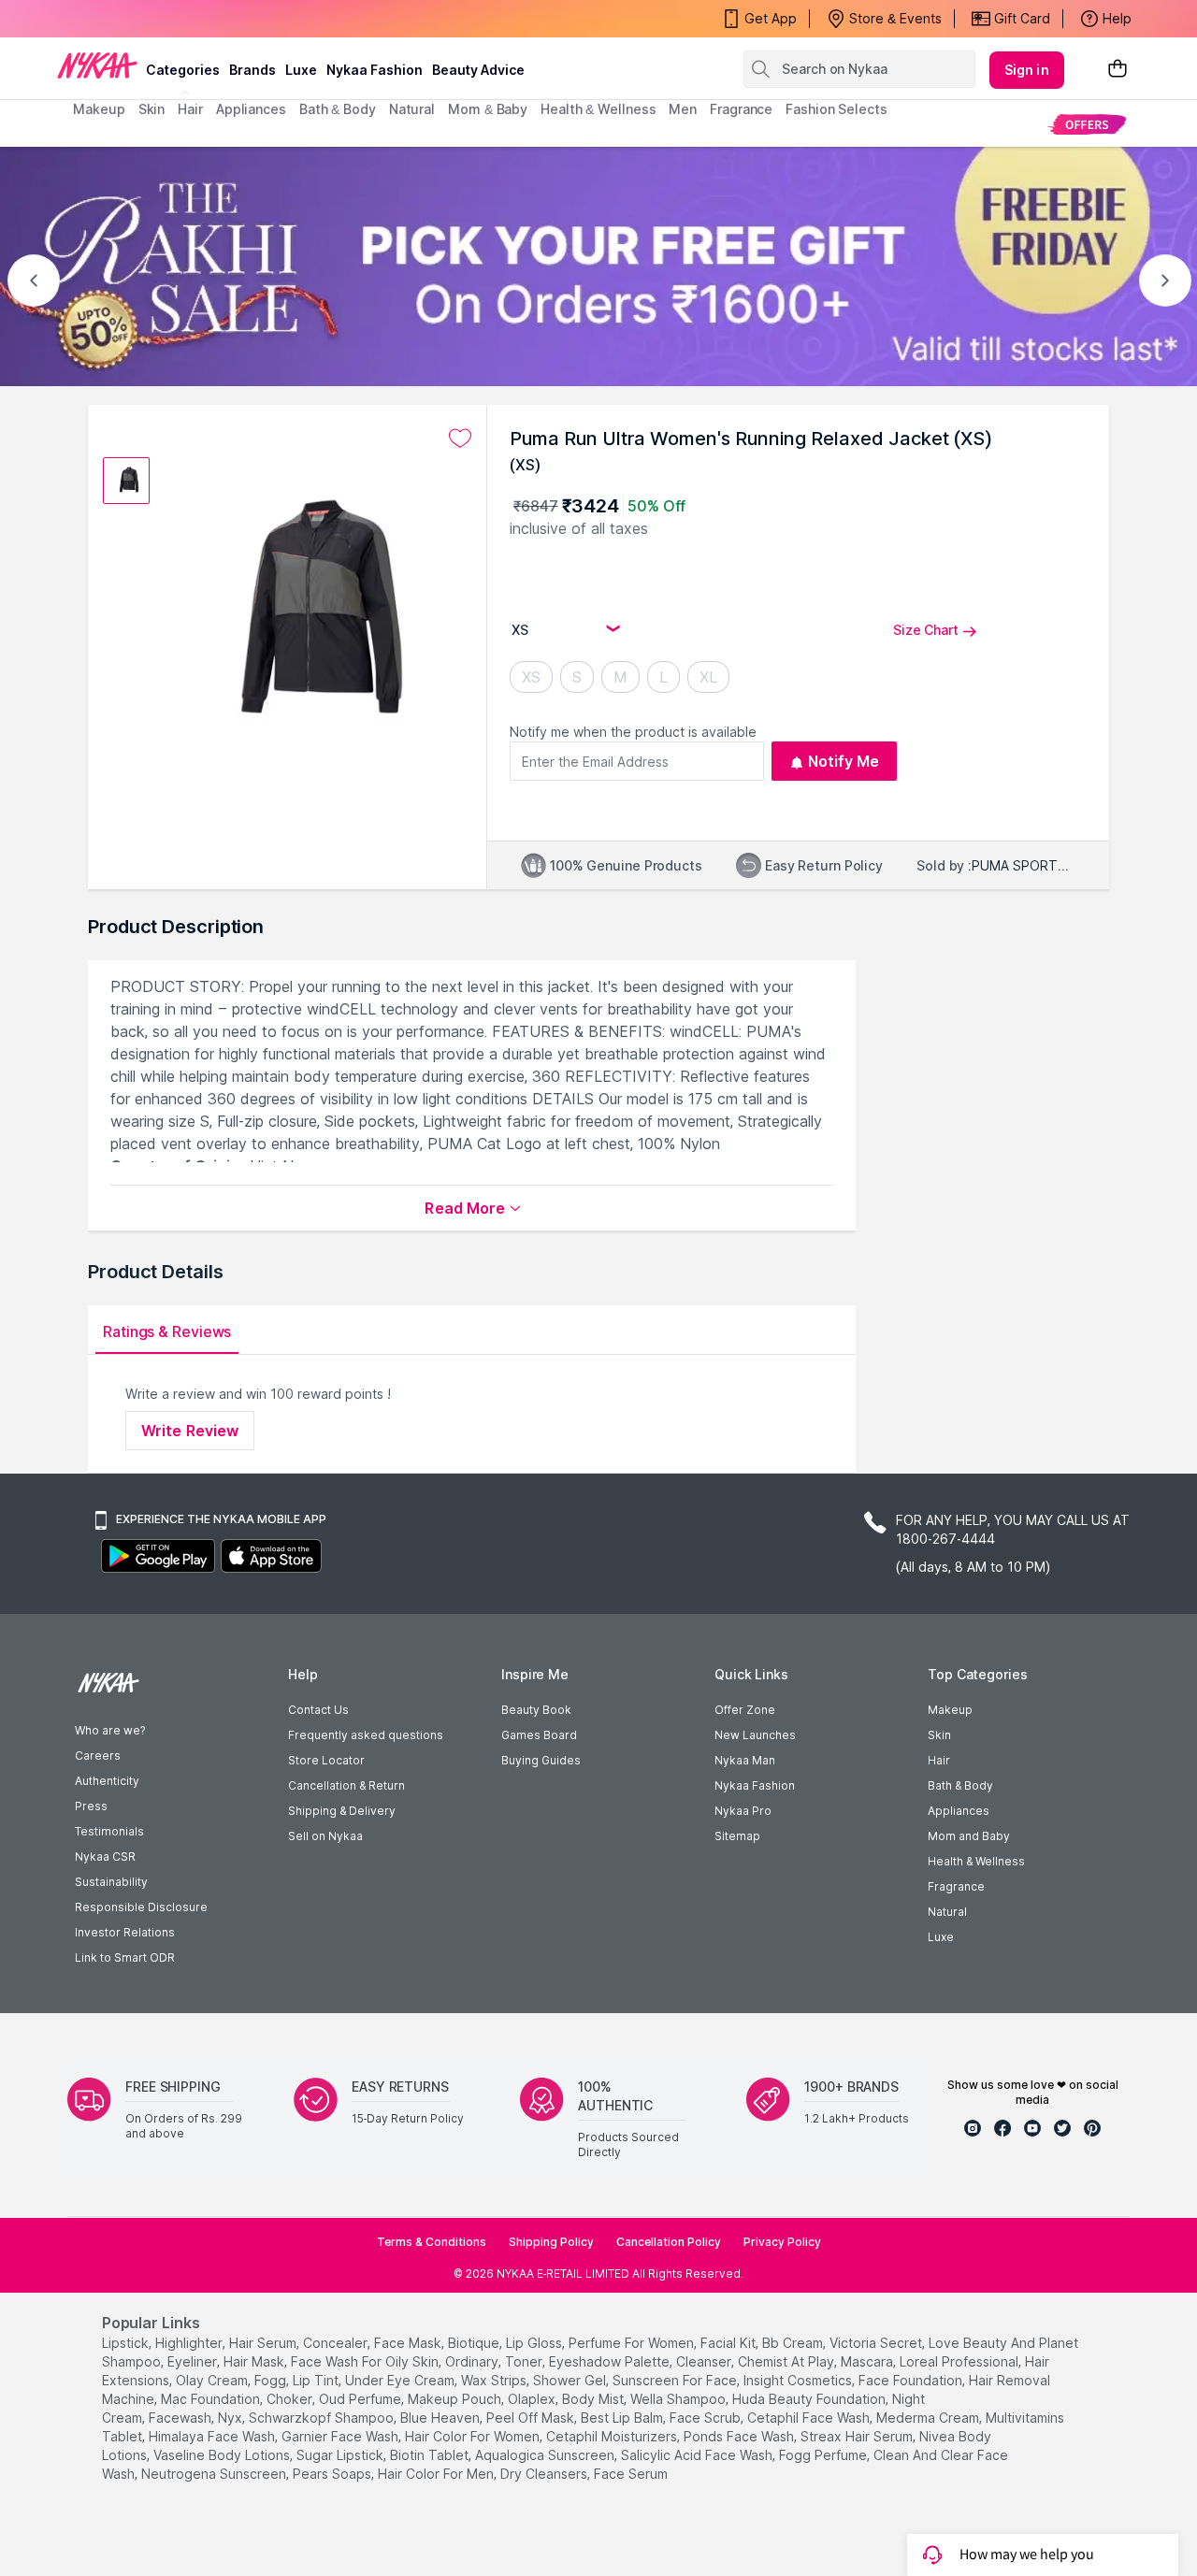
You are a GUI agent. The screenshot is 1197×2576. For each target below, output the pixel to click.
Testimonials (109, 1831)
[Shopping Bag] (1118, 70)
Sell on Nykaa (325, 1836)
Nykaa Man (745, 1760)
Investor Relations (125, 1932)
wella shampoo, (679, 2399)
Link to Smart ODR (125, 1957)
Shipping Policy (551, 2242)
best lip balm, (623, 2418)
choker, (291, 2399)
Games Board (539, 1735)
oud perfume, (361, 2399)
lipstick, (127, 2343)
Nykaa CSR (105, 1856)
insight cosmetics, (799, 2380)
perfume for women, (633, 2343)
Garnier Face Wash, (341, 2436)
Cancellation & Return (346, 1785)
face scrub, (707, 2418)
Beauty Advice (478, 70)
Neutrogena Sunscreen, (215, 2474)
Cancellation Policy (669, 2242)
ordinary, (473, 2361)
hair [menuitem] (190, 109)
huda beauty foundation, (810, 2399)
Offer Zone (745, 1710)
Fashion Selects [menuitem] (836, 109)
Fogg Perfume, (824, 2455)
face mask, (409, 2343)
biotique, (475, 2343)
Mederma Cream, (929, 2418)
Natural (947, 1912)
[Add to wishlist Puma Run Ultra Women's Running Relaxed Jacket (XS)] (460, 439)
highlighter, (190, 2343)
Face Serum (631, 2474)
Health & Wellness (976, 1861)
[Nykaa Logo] (97, 65)
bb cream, (794, 2343)
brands (252, 70)
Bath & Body (960, 1785)
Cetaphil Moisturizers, (613, 2436)
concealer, (337, 2343)
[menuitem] (1087, 124)
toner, (525, 2361)
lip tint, (317, 2380)
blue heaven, (441, 2418)
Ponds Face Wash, (740, 2436)
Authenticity (107, 1781)
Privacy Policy (782, 2242)
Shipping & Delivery (342, 1811)
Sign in (1027, 70)
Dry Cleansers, (545, 2474)
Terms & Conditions (432, 2242)
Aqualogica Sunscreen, (546, 2455)
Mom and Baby (969, 1836)
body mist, (594, 2399)
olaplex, (533, 2399)
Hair (939, 1760)
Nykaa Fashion (375, 70)
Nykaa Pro (743, 1811)
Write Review (190, 1431)
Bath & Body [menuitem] (338, 109)
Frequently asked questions (366, 1735)
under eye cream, (401, 2380)
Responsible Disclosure (141, 1907)
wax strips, (495, 2380)
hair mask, (255, 2361)
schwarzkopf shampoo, (323, 2418)
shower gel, (571, 2380)
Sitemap (737, 1836)
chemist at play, (787, 2361)
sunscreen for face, (676, 2380)
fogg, (272, 2380)
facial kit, (729, 2343)
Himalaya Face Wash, (213, 2436)
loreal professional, (960, 2361)
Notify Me (844, 761)
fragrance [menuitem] (741, 109)
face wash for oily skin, (366, 2361)
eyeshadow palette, (611, 2361)
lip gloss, (535, 2343)
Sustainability (111, 1882)
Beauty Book (536, 1710)
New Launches (755, 1735)
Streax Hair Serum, (858, 2436)
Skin (939, 1735)
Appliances (959, 1811)
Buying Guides (541, 1760)
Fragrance (956, 1886)
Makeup (950, 1710)
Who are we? (110, 1730)
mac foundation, (212, 2399)
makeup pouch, (456, 2399)
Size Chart (926, 630)
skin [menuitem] (152, 109)
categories (183, 70)
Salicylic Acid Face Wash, (698, 2455)
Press (91, 1806)
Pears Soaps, (333, 2474)
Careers (98, 1756)
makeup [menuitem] (99, 109)
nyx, (231, 2418)
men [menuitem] (683, 109)
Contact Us (318, 1710)
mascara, (868, 2361)
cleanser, (705, 2361)
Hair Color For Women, (474, 2436)
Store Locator (326, 1760)
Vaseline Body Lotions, (223, 2455)
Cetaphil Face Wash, (810, 2418)
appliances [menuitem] (251, 109)
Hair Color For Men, (437, 2474)
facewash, (181, 2418)
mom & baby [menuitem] (488, 109)
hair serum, (264, 2343)
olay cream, (213, 2380)
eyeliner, (194, 2361)
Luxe (941, 1937)
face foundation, (912, 2380)
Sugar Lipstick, (341, 2455)
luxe (301, 70)
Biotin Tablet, (431, 2455)
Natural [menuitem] (412, 109)
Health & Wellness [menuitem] (598, 109)
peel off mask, (532, 2418)
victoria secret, (877, 2343)
